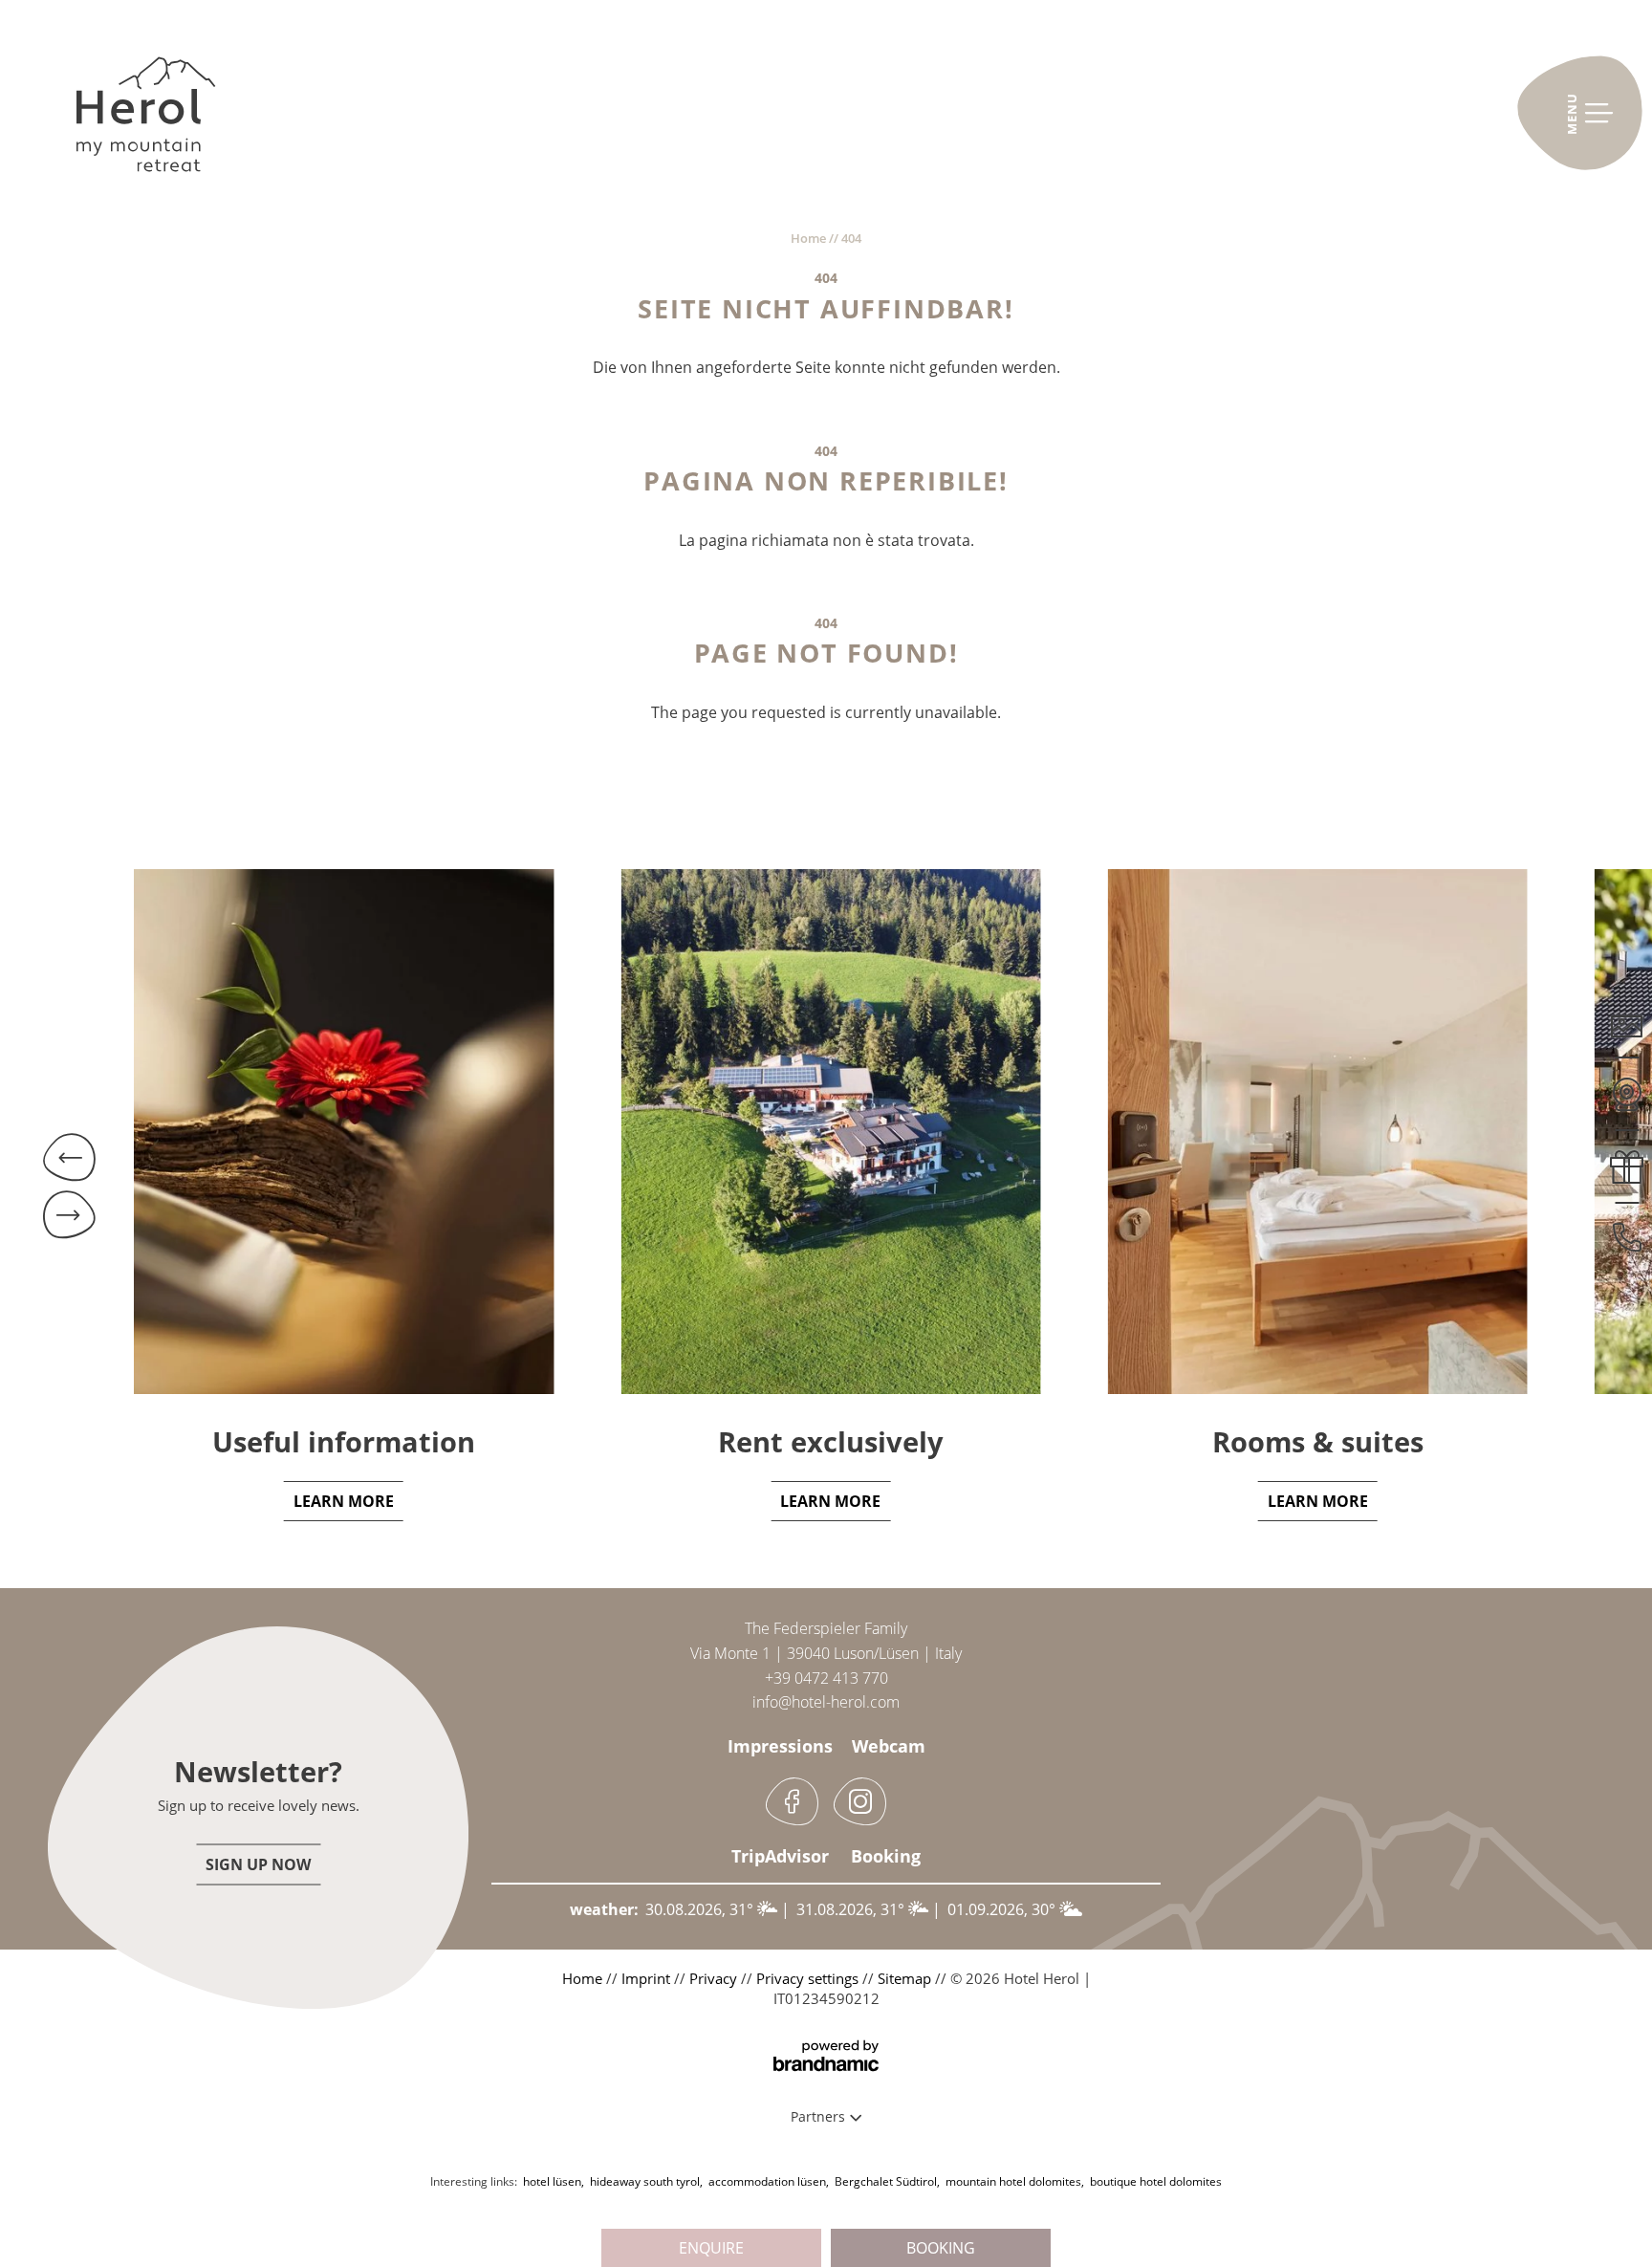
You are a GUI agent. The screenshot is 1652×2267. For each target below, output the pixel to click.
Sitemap (906, 1978)
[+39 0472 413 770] (1627, 1228)
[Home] (146, 124)
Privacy (715, 1978)
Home (810, 238)
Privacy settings (809, 1978)
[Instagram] (860, 1801)
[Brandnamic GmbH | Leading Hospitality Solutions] (826, 2056)
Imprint (648, 1978)
